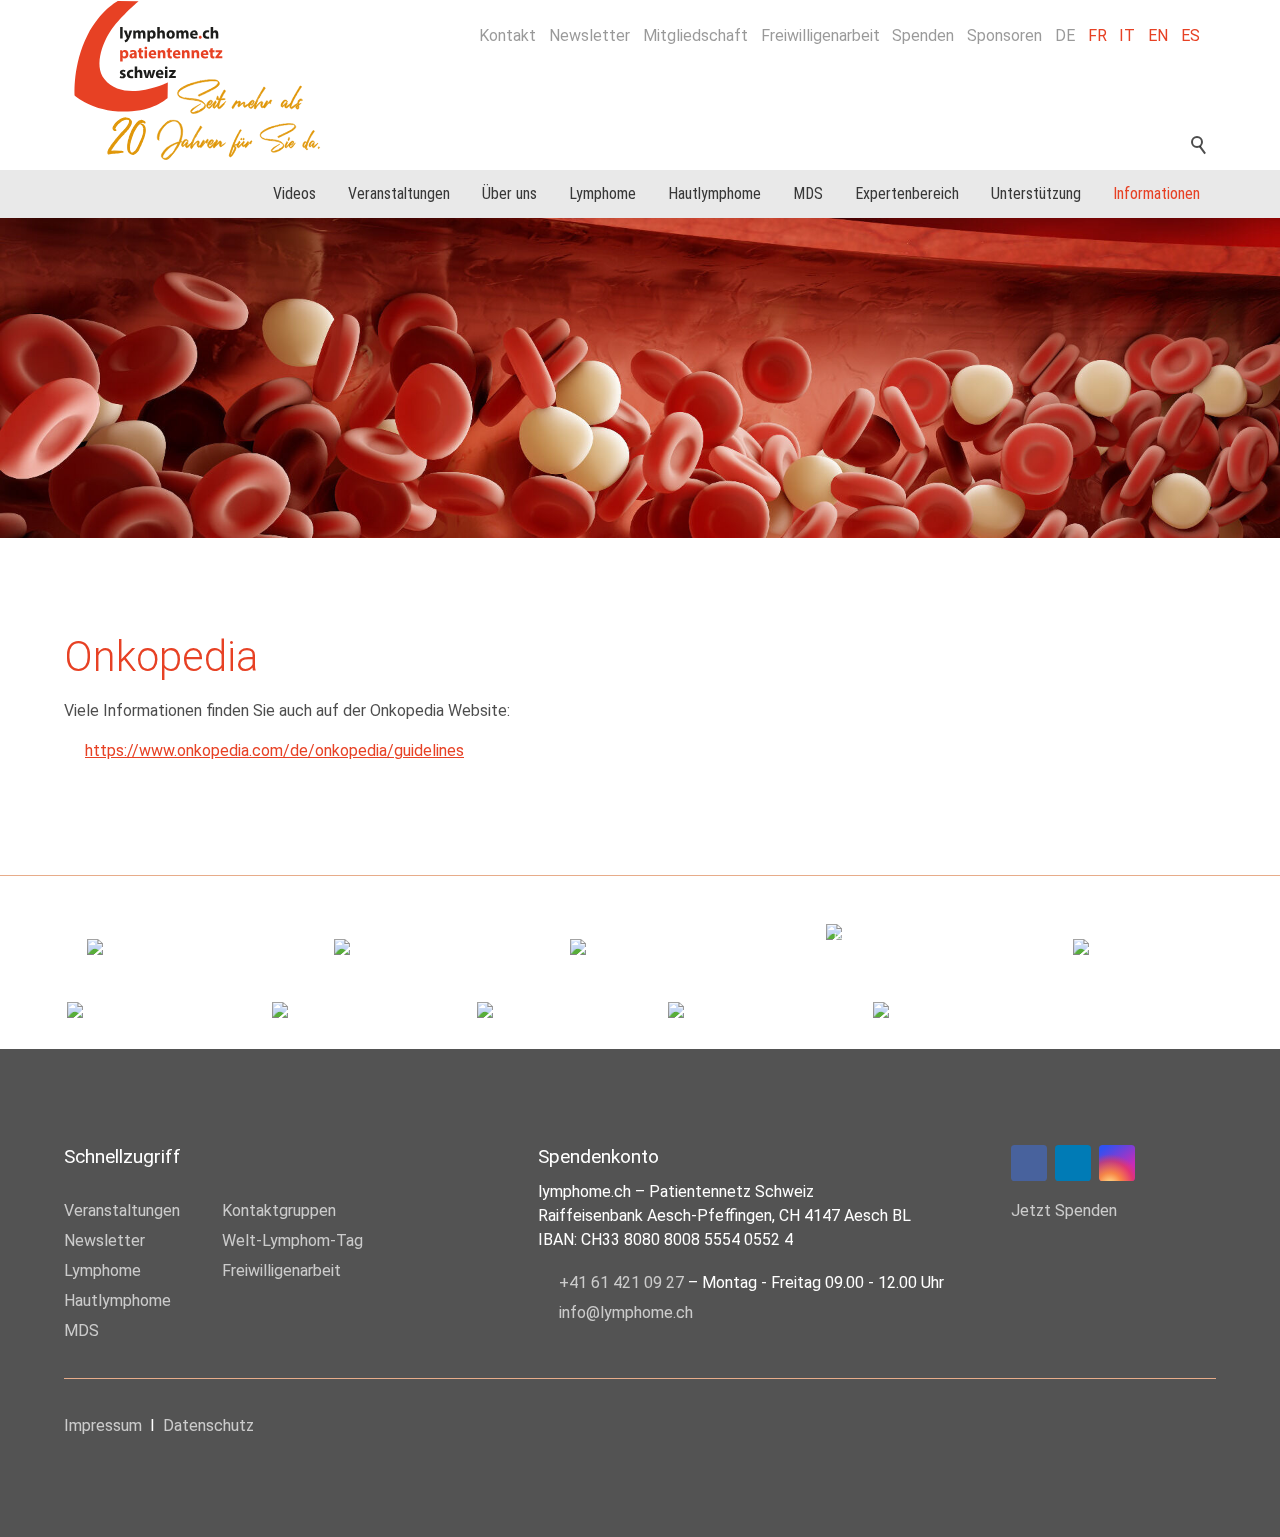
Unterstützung (1036, 193)
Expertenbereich (907, 193)
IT (1127, 35)
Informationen (1156, 193)
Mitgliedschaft (695, 35)
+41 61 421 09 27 (621, 1282)
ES (1190, 35)
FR (1097, 35)
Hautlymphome (714, 193)
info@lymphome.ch (626, 1312)
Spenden (923, 35)
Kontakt (507, 35)
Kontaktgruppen (279, 1210)
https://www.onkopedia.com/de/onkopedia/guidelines (274, 750)
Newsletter (589, 35)
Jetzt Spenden (1064, 1210)
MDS (808, 193)
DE (1065, 35)
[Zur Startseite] (208, 80)
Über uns (509, 193)
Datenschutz (208, 1425)
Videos (294, 193)
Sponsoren (1004, 35)
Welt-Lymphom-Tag (292, 1240)
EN (1158, 35)
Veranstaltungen (399, 193)
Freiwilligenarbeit (820, 35)
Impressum (103, 1425)
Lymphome (602, 193)
